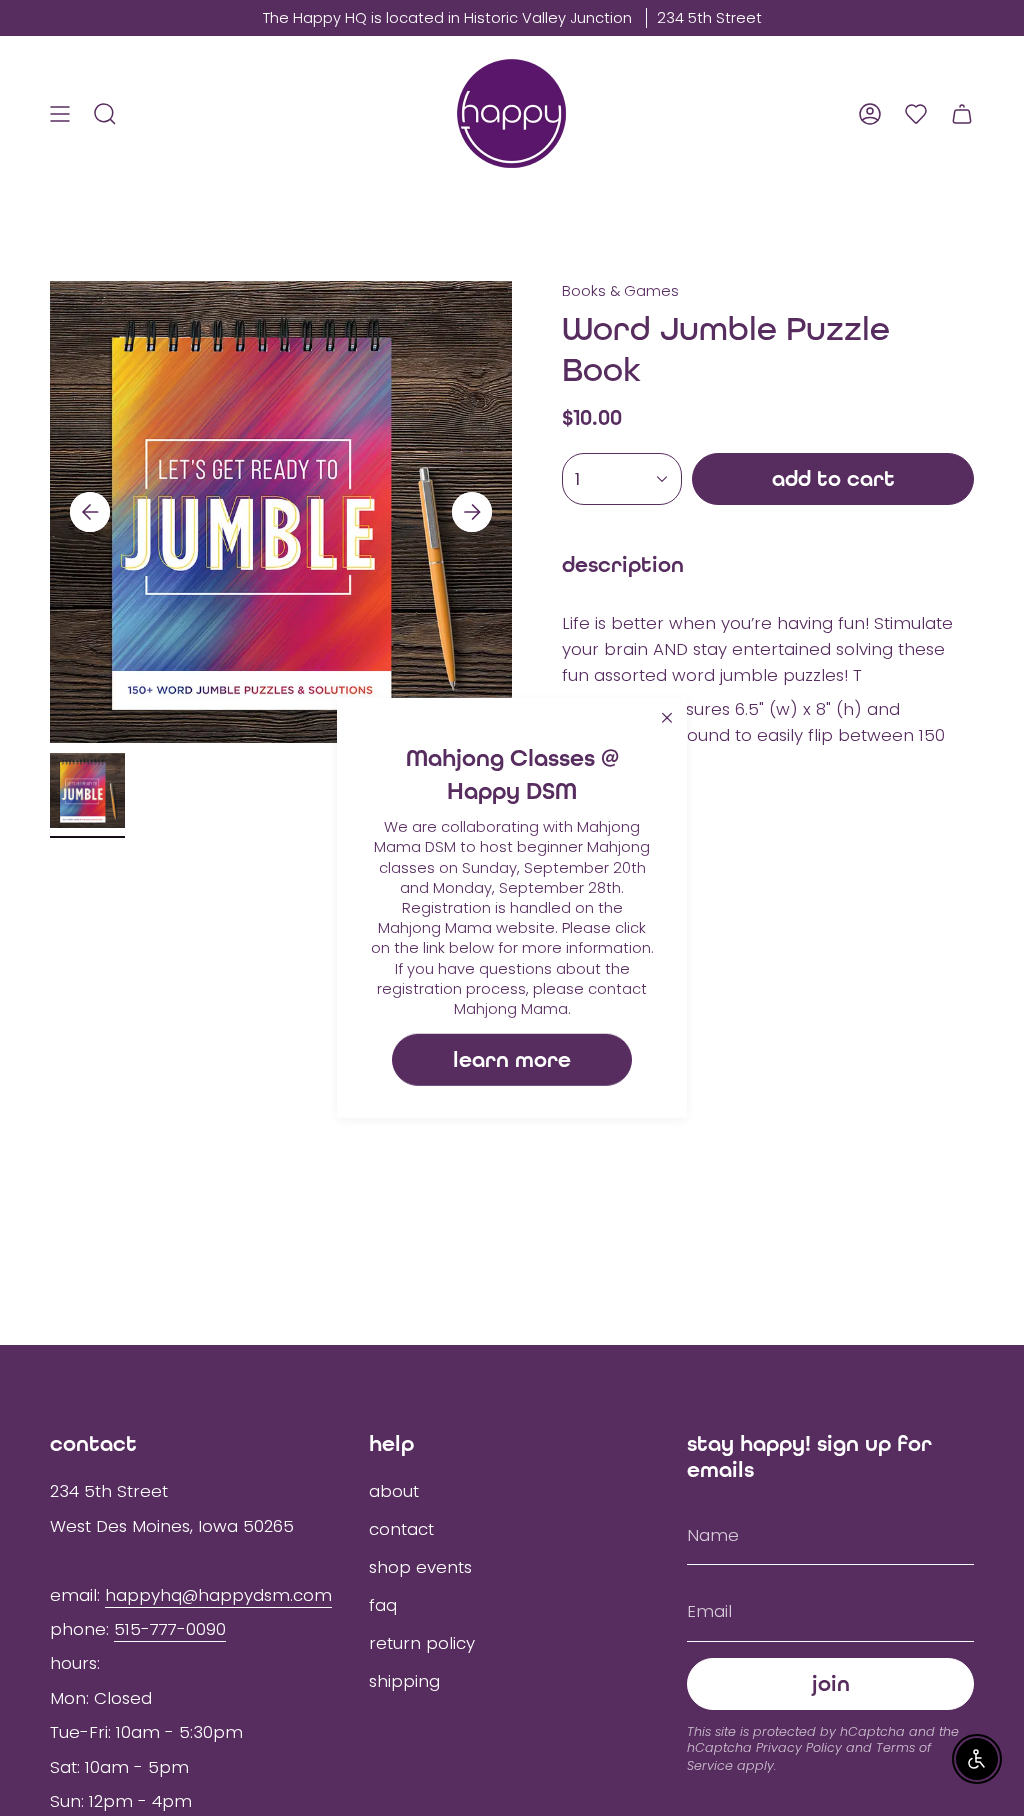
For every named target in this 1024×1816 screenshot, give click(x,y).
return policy (422, 1643)
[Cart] (962, 113)
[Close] (667, 718)
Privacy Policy (799, 1747)
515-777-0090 (170, 1629)
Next (472, 512)
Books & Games (620, 291)
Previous (90, 512)
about (394, 1491)
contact (401, 1529)
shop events (420, 1567)
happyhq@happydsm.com (218, 1595)
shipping (404, 1681)
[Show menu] (60, 113)
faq (383, 1605)
